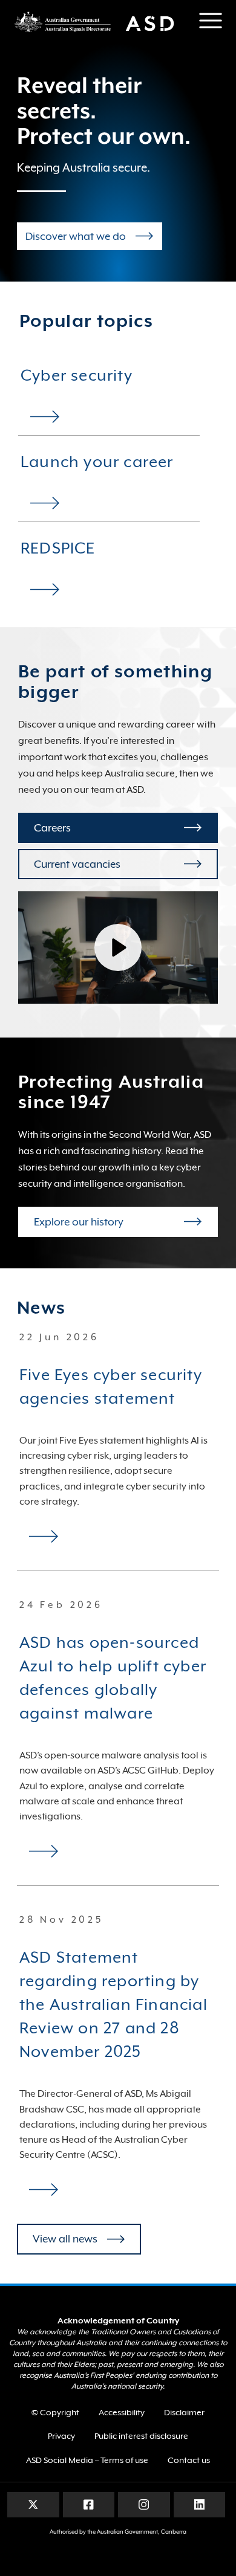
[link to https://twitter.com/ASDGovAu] (33, 2504)
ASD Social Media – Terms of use (87, 2460)
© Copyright (55, 2412)
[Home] (100, 21)
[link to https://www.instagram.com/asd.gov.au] (144, 2504)
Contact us (189, 2460)
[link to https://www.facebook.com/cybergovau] (89, 2504)
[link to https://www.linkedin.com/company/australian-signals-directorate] (199, 2504)
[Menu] (211, 21)
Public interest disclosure (141, 2436)
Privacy (61, 2436)
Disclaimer (184, 2412)
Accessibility (122, 2412)
